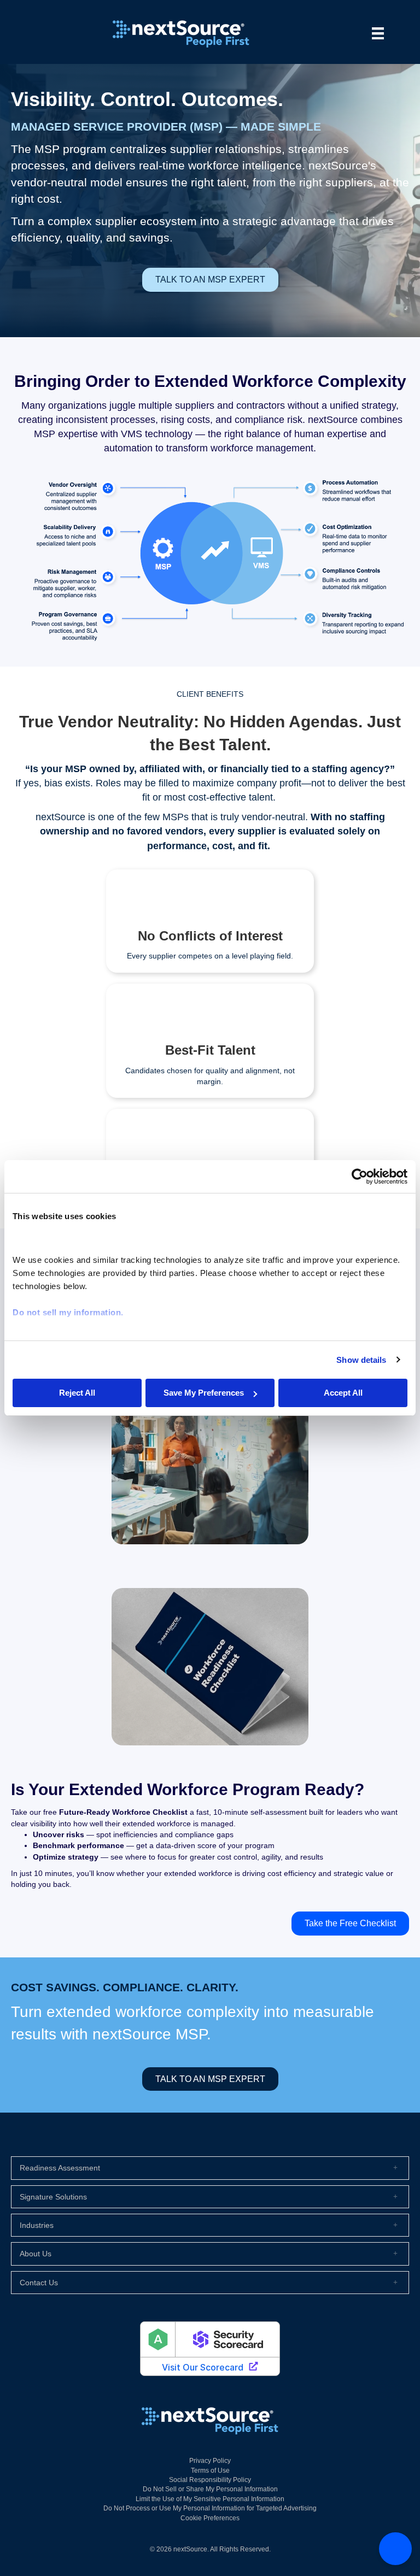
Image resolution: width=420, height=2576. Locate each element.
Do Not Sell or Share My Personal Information (210, 2489)
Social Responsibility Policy (210, 2480)
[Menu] (378, 33)
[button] (210, 2168)
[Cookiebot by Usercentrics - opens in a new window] (360, 1177)
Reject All (77, 1393)
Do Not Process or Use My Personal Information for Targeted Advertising (210, 2508)
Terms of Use (210, 2471)
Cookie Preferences (210, 2518)
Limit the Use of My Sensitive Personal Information (210, 2499)
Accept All (343, 1393)
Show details (361, 1360)
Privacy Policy (210, 2461)
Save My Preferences (204, 1393)
